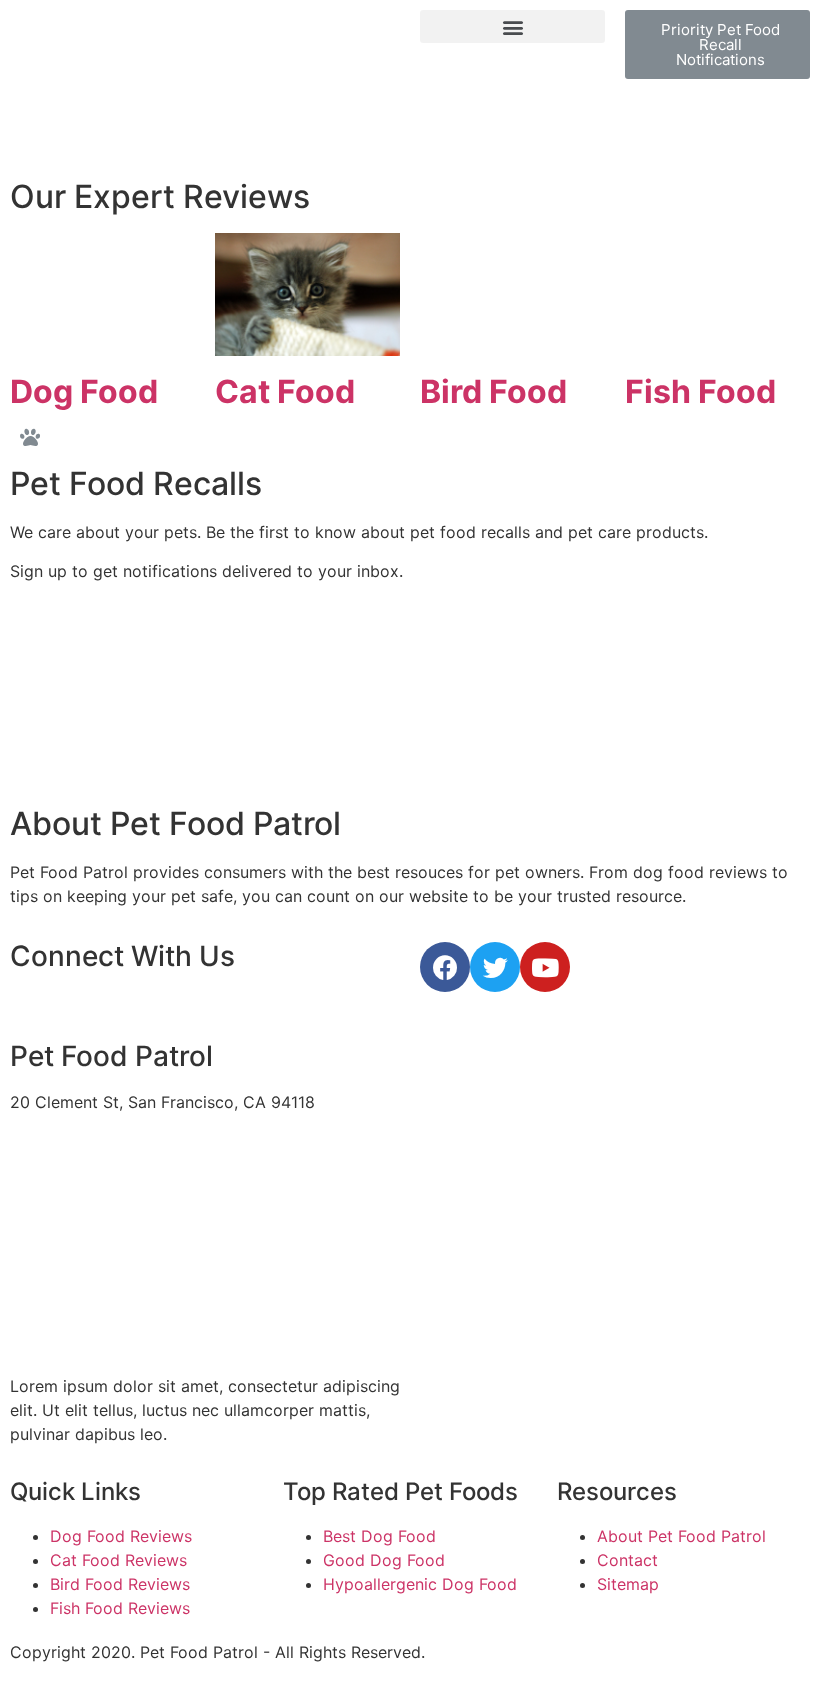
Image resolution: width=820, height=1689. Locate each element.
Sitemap (628, 1584)
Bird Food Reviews (120, 1584)
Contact (627, 1560)
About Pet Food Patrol (681, 1536)
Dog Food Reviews (121, 1536)
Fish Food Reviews (120, 1608)
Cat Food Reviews (118, 1560)
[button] (512, 26)
